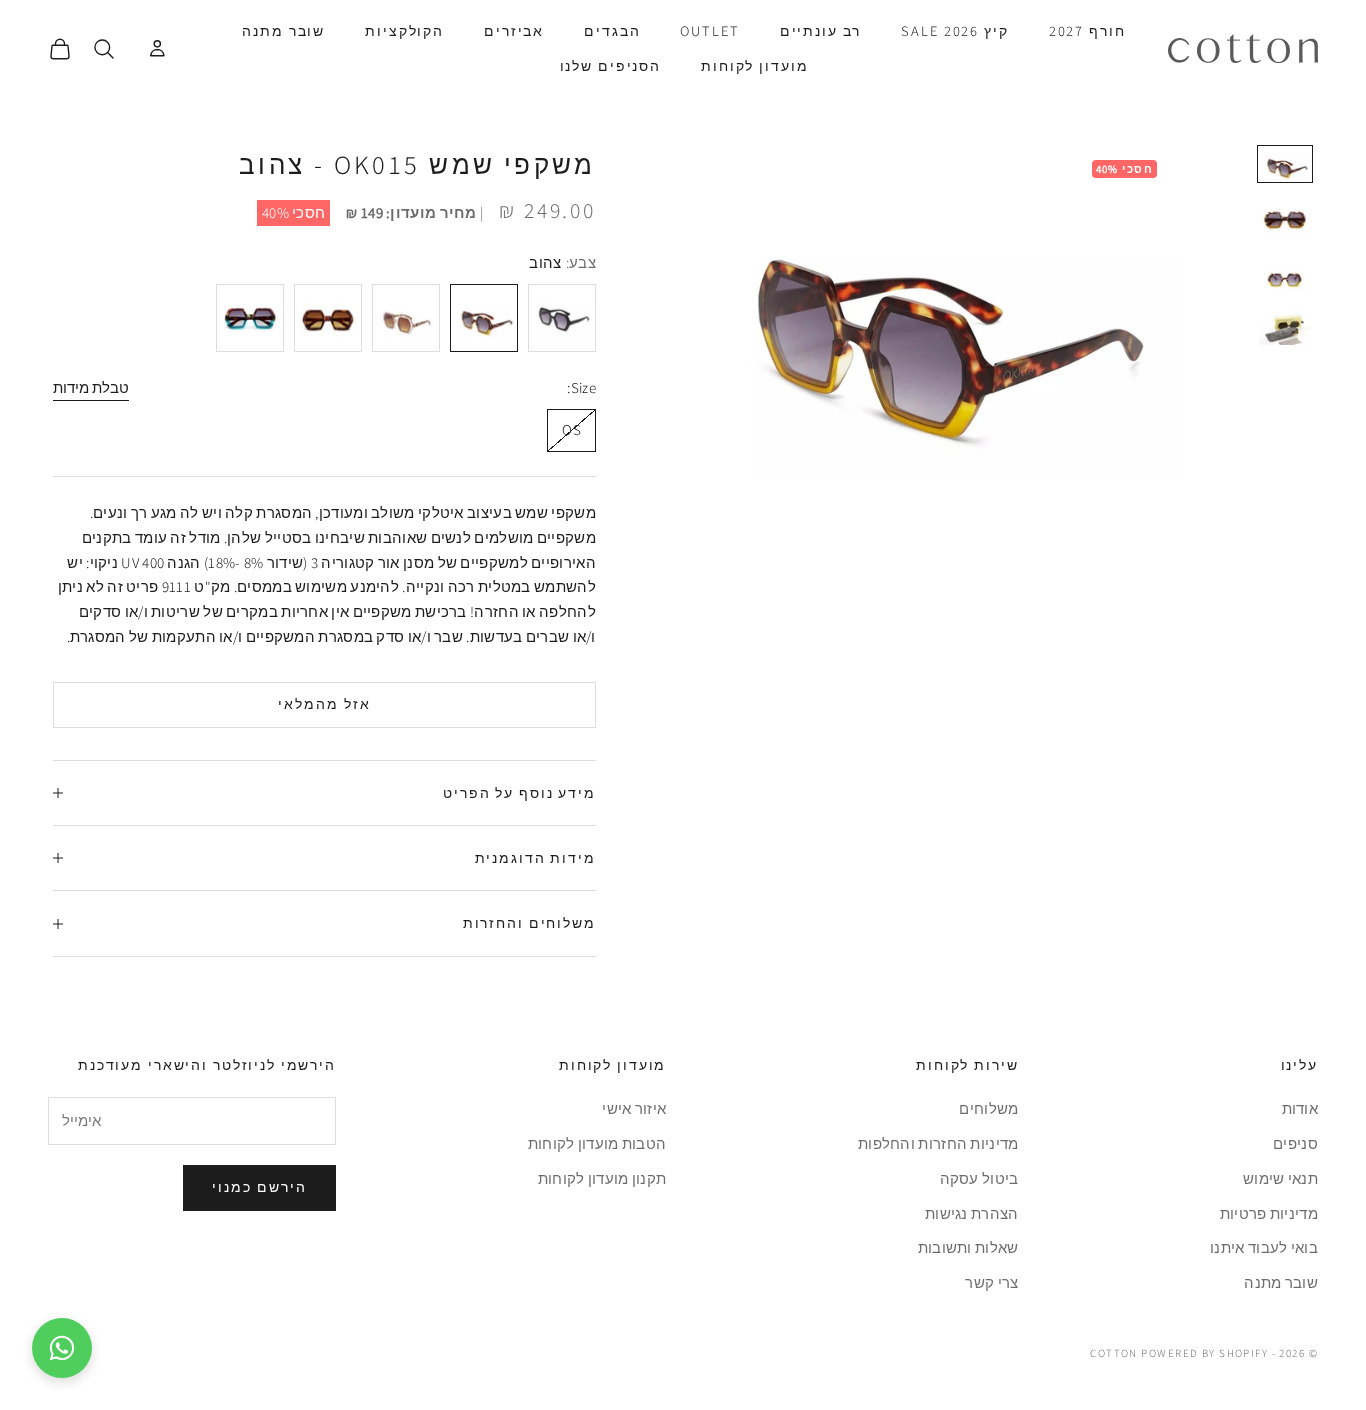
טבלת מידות (91, 387)
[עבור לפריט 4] (1285, 327)
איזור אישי (634, 1108)
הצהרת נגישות (972, 1213)
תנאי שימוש (1280, 1178)
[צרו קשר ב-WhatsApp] (62, 1348)
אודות (1300, 1108)
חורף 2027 (1087, 30)
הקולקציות (404, 30)
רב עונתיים (821, 30)
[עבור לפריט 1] (1285, 164)
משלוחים (988, 1108)
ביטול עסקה (979, 1178)
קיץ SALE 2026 (954, 30)
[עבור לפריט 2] (1285, 219)
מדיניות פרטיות (1269, 1213)
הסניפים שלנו (610, 65)
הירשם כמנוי (259, 1187)
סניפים (1295, 1143)
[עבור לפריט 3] (1285, 273)
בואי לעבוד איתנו (1264, 1247)
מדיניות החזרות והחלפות (938, 1143)
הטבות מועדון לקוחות (597, 1143)
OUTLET (709, 30)
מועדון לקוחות (754, 65)
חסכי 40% (293, 212)
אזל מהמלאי (324, 704)
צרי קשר (991, 1282)
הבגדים (612, 30)
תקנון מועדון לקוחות (602, 1178)
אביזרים (514, 30)
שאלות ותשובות (968, 1247)
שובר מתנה (283, 30)
